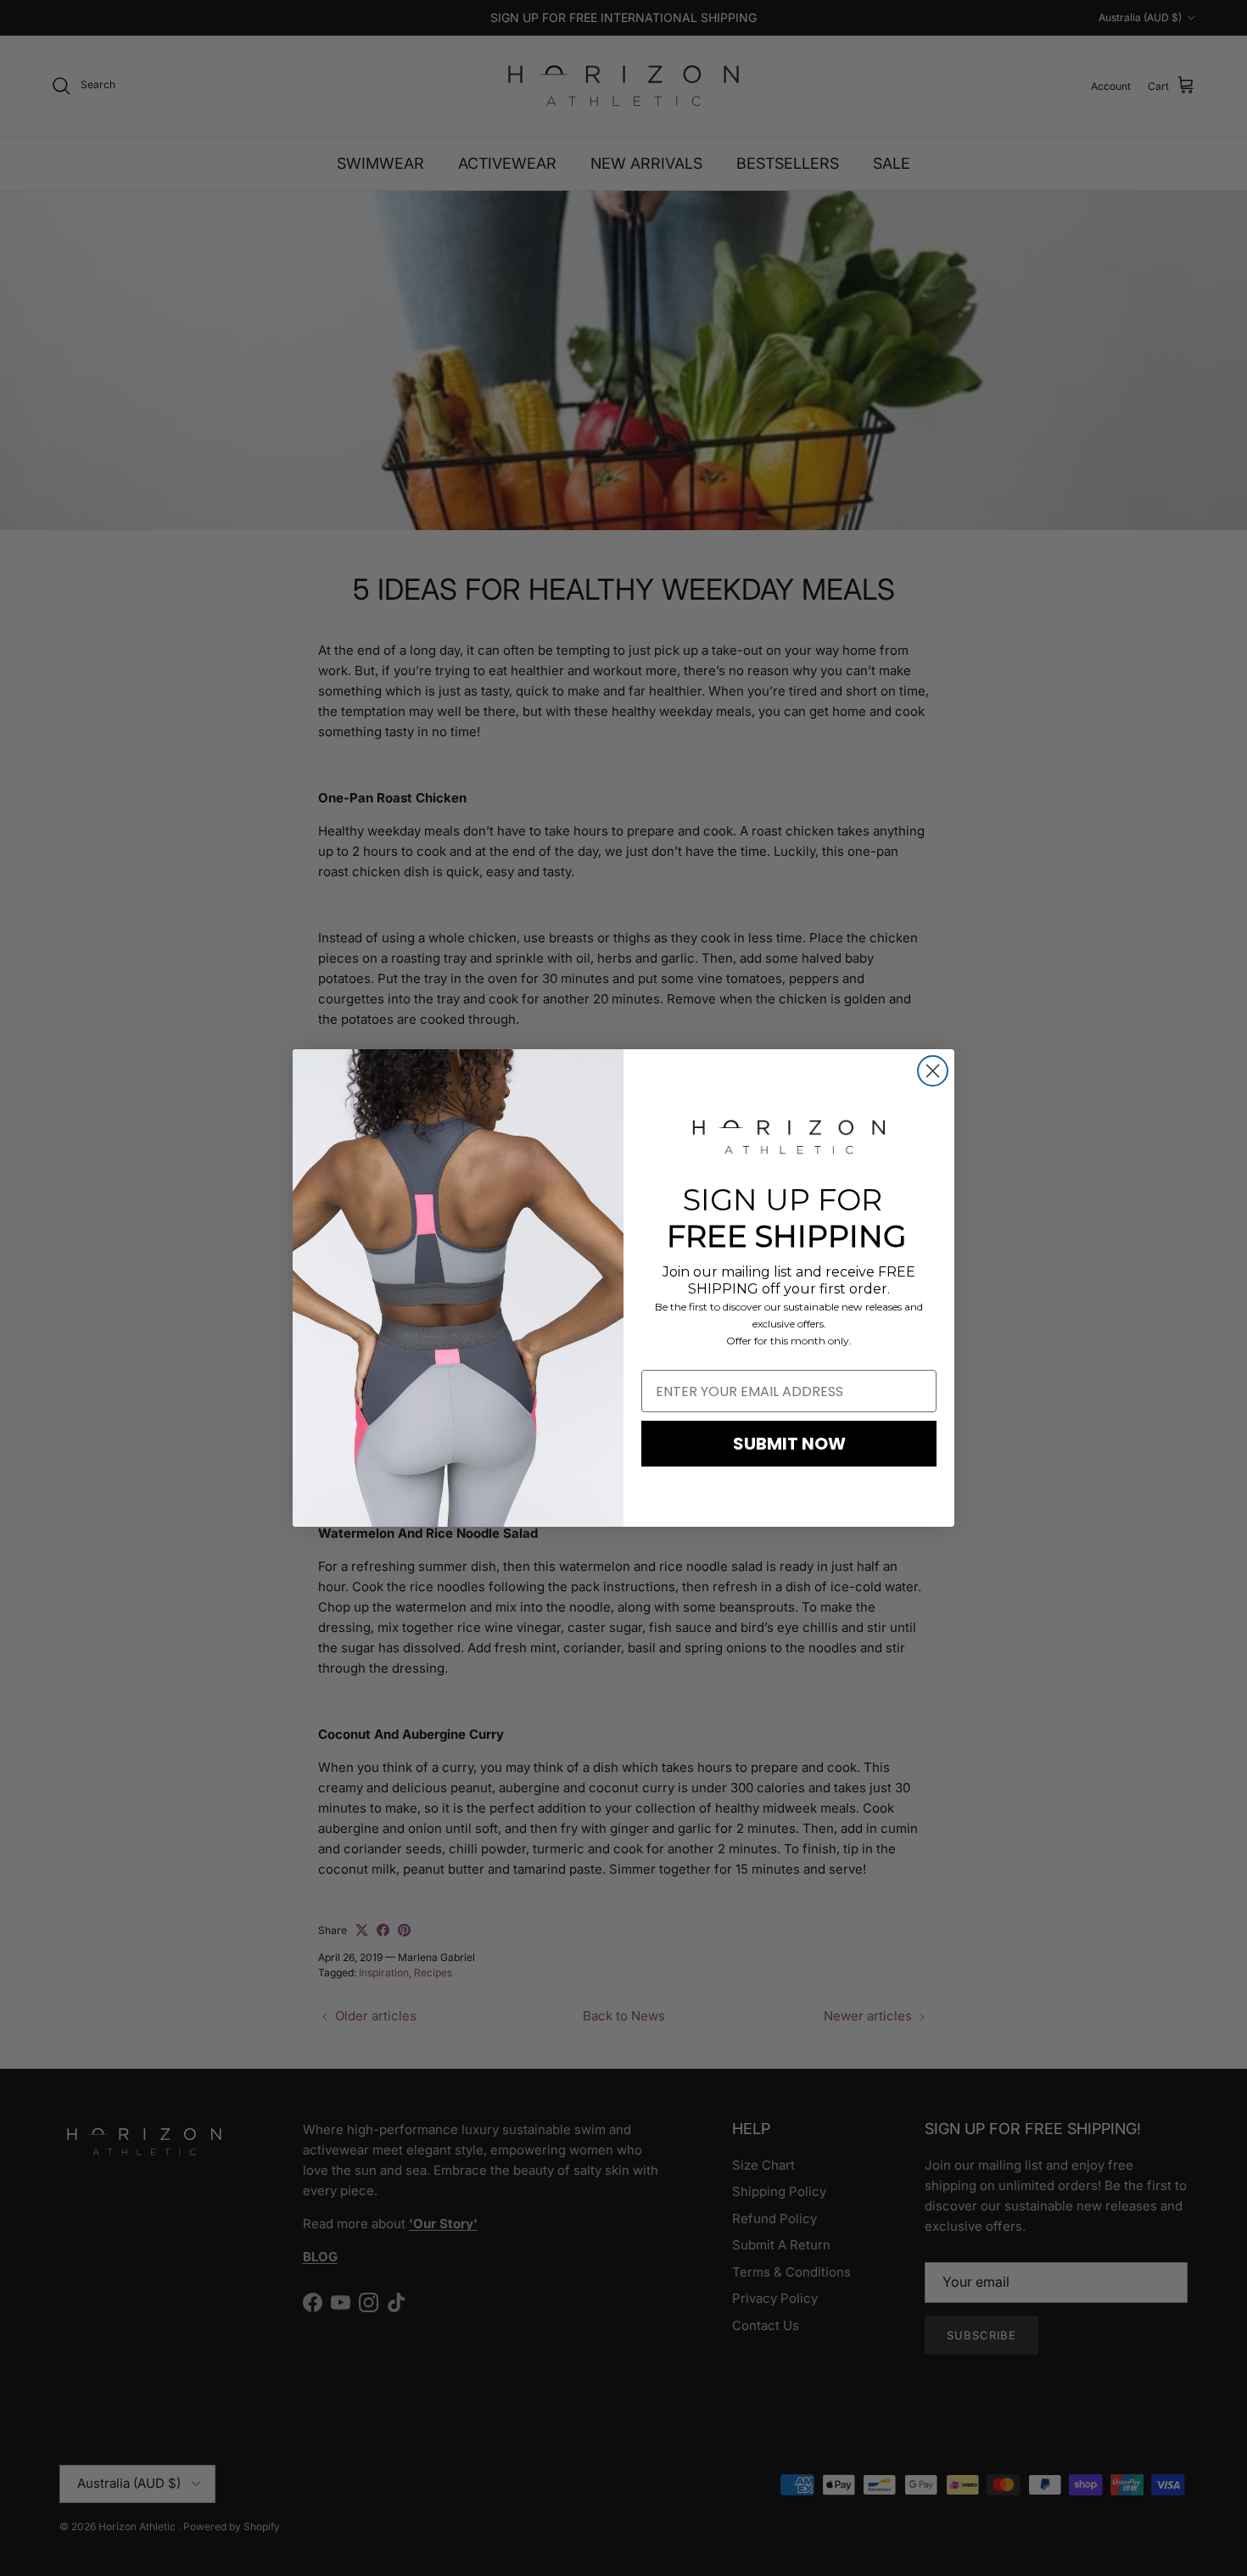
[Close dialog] (933, 1071)
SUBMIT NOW (789, 1444)
